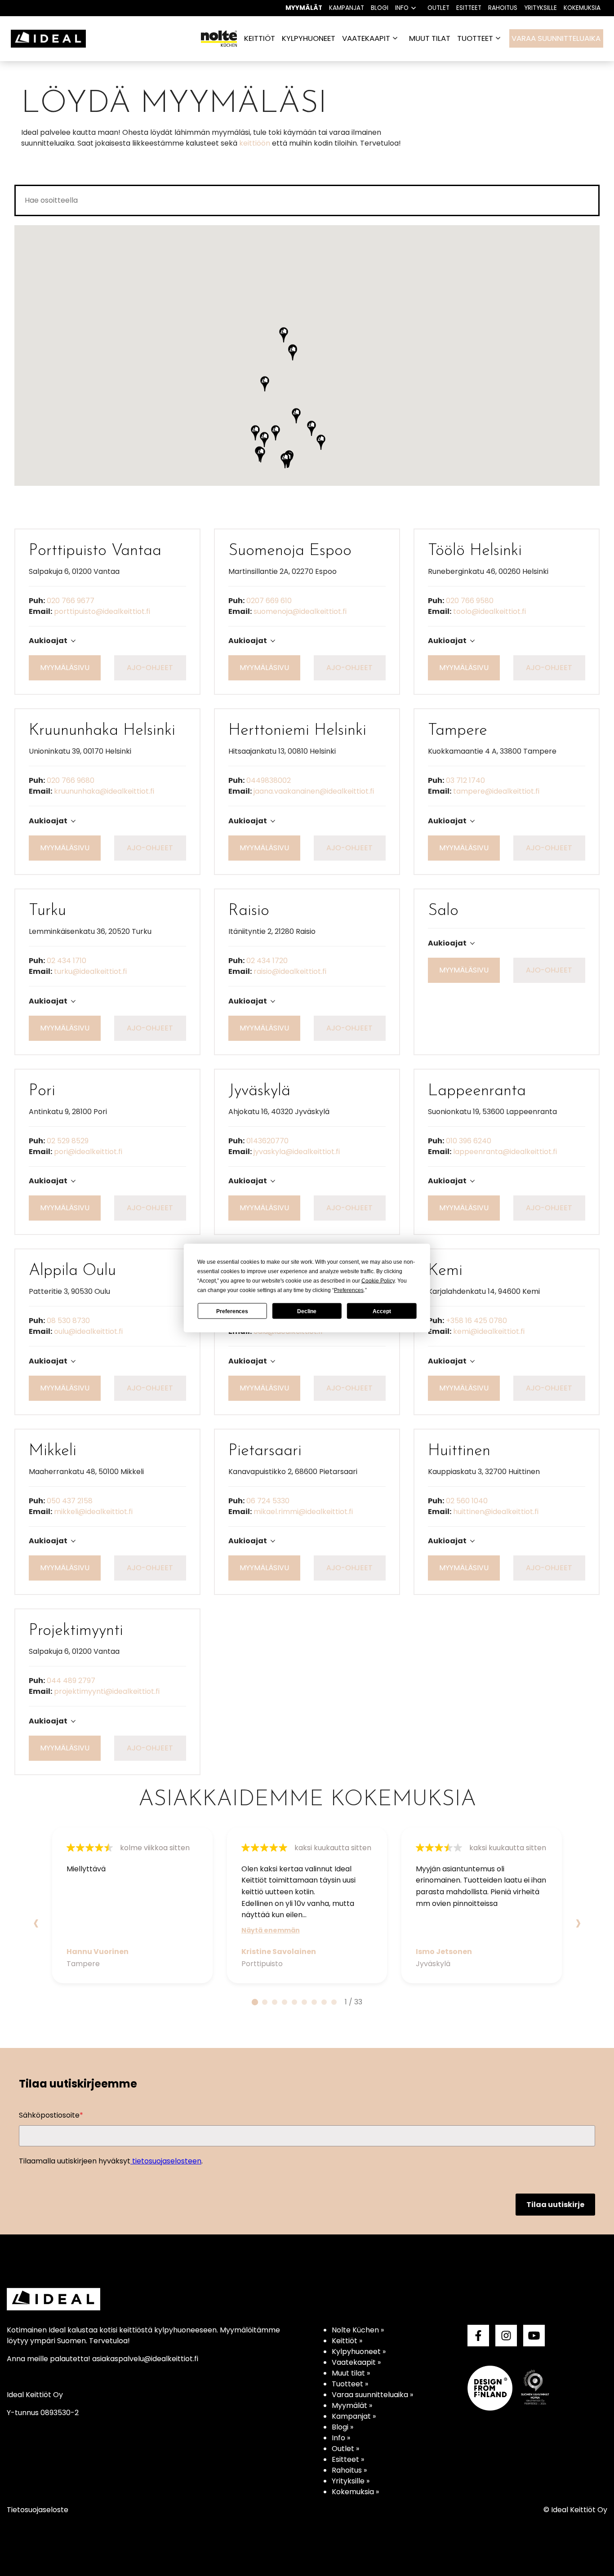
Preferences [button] (349, 1290)
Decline (307, 1311)
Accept (382, 1311)
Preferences (232, 1311)
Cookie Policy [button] (378, 1281)
